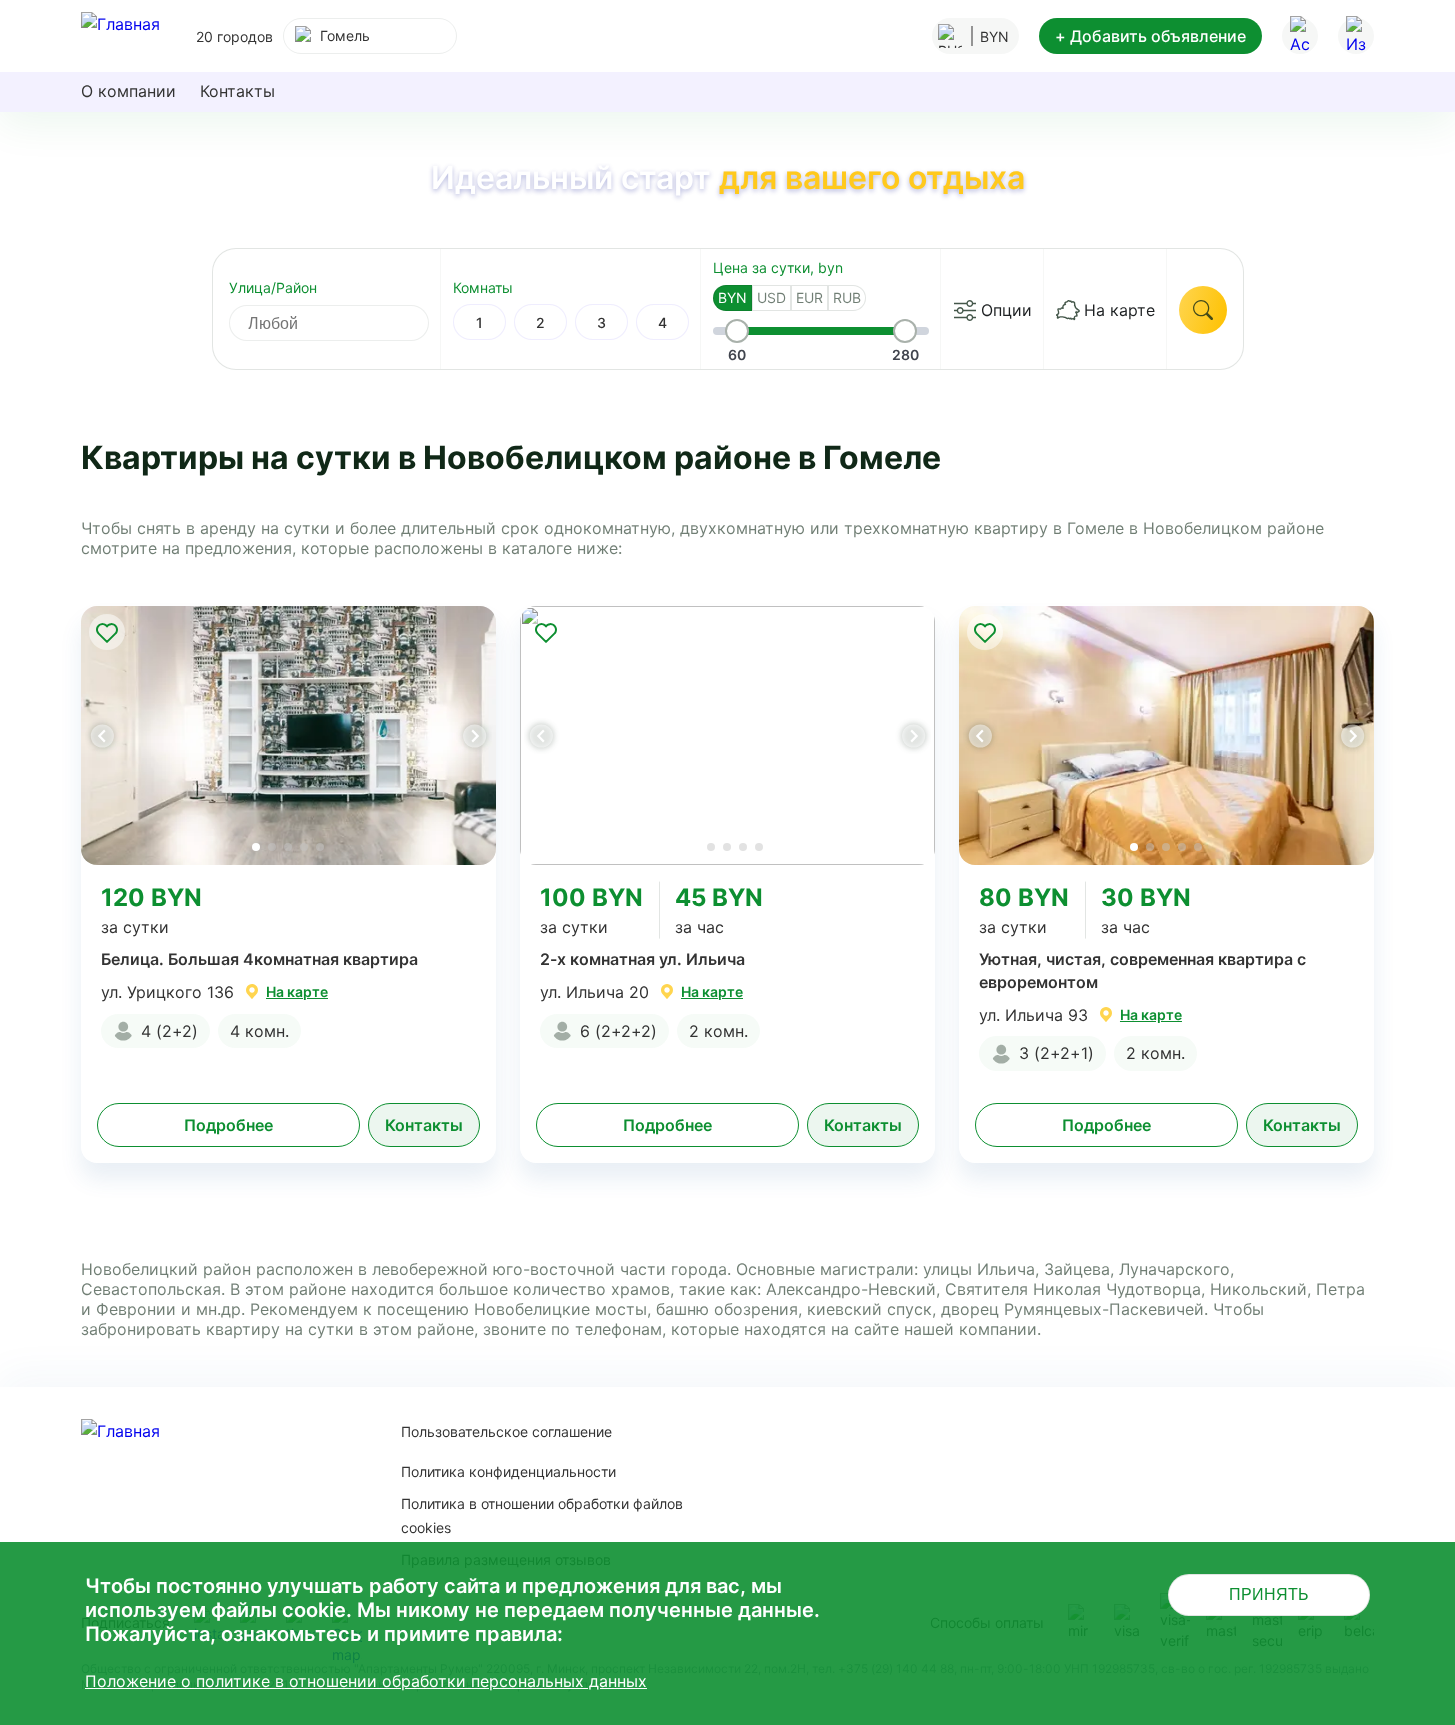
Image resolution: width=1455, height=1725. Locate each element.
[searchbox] (347, 323)
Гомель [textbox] (345, 35)
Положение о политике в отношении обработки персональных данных (366, 1681)
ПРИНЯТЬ (1269, 1594)
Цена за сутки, (778, 267)
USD (771, 297)
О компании (128, 91)
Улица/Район (273, 287)
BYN (732, 297)
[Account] (1300, 36)
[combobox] (370, 36)
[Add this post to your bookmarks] (107, 632)
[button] (474, 736)
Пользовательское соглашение (506, 1431)
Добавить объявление (1150, 36)
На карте (1119, 310)
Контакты (237, 91)
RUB (847, 297)
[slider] (737, 331)
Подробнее (228, 1125)
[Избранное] (1356, 36)
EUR (809, 297)
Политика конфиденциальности (508, 1471)
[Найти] (1203, 310)
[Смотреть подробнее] (288, 735)
